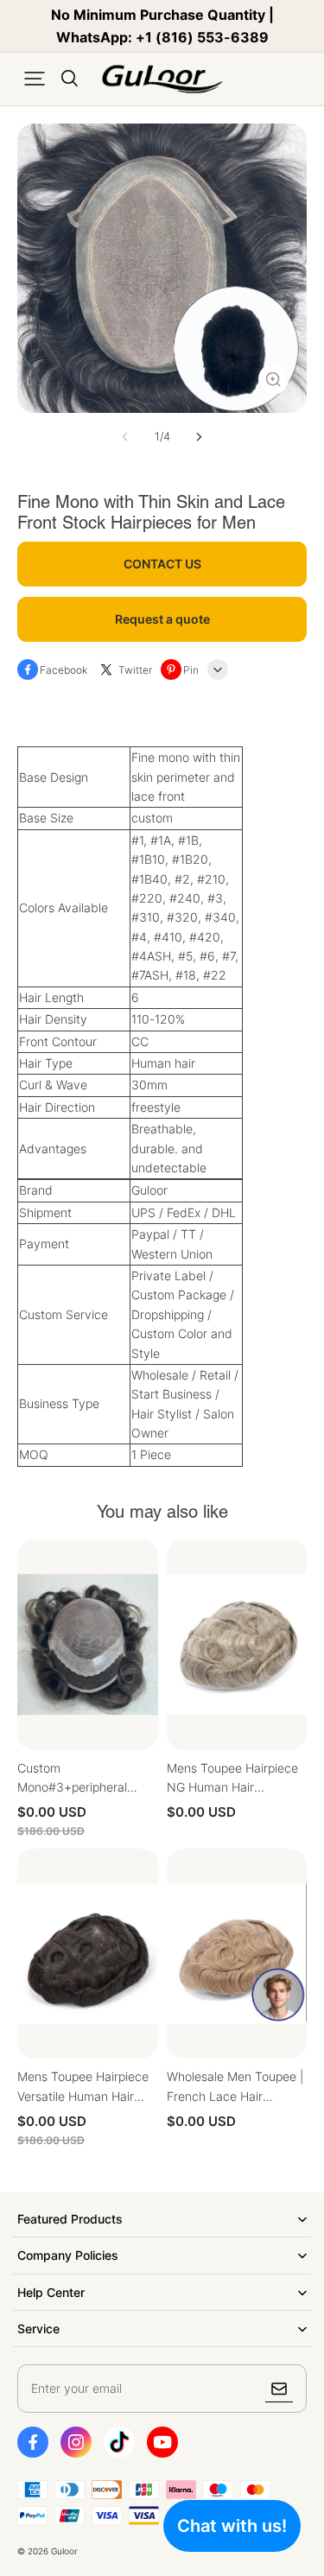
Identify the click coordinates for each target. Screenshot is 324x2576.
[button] (35, 79)
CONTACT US (162, 564)
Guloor (64, 2551)
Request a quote (162, 619)
